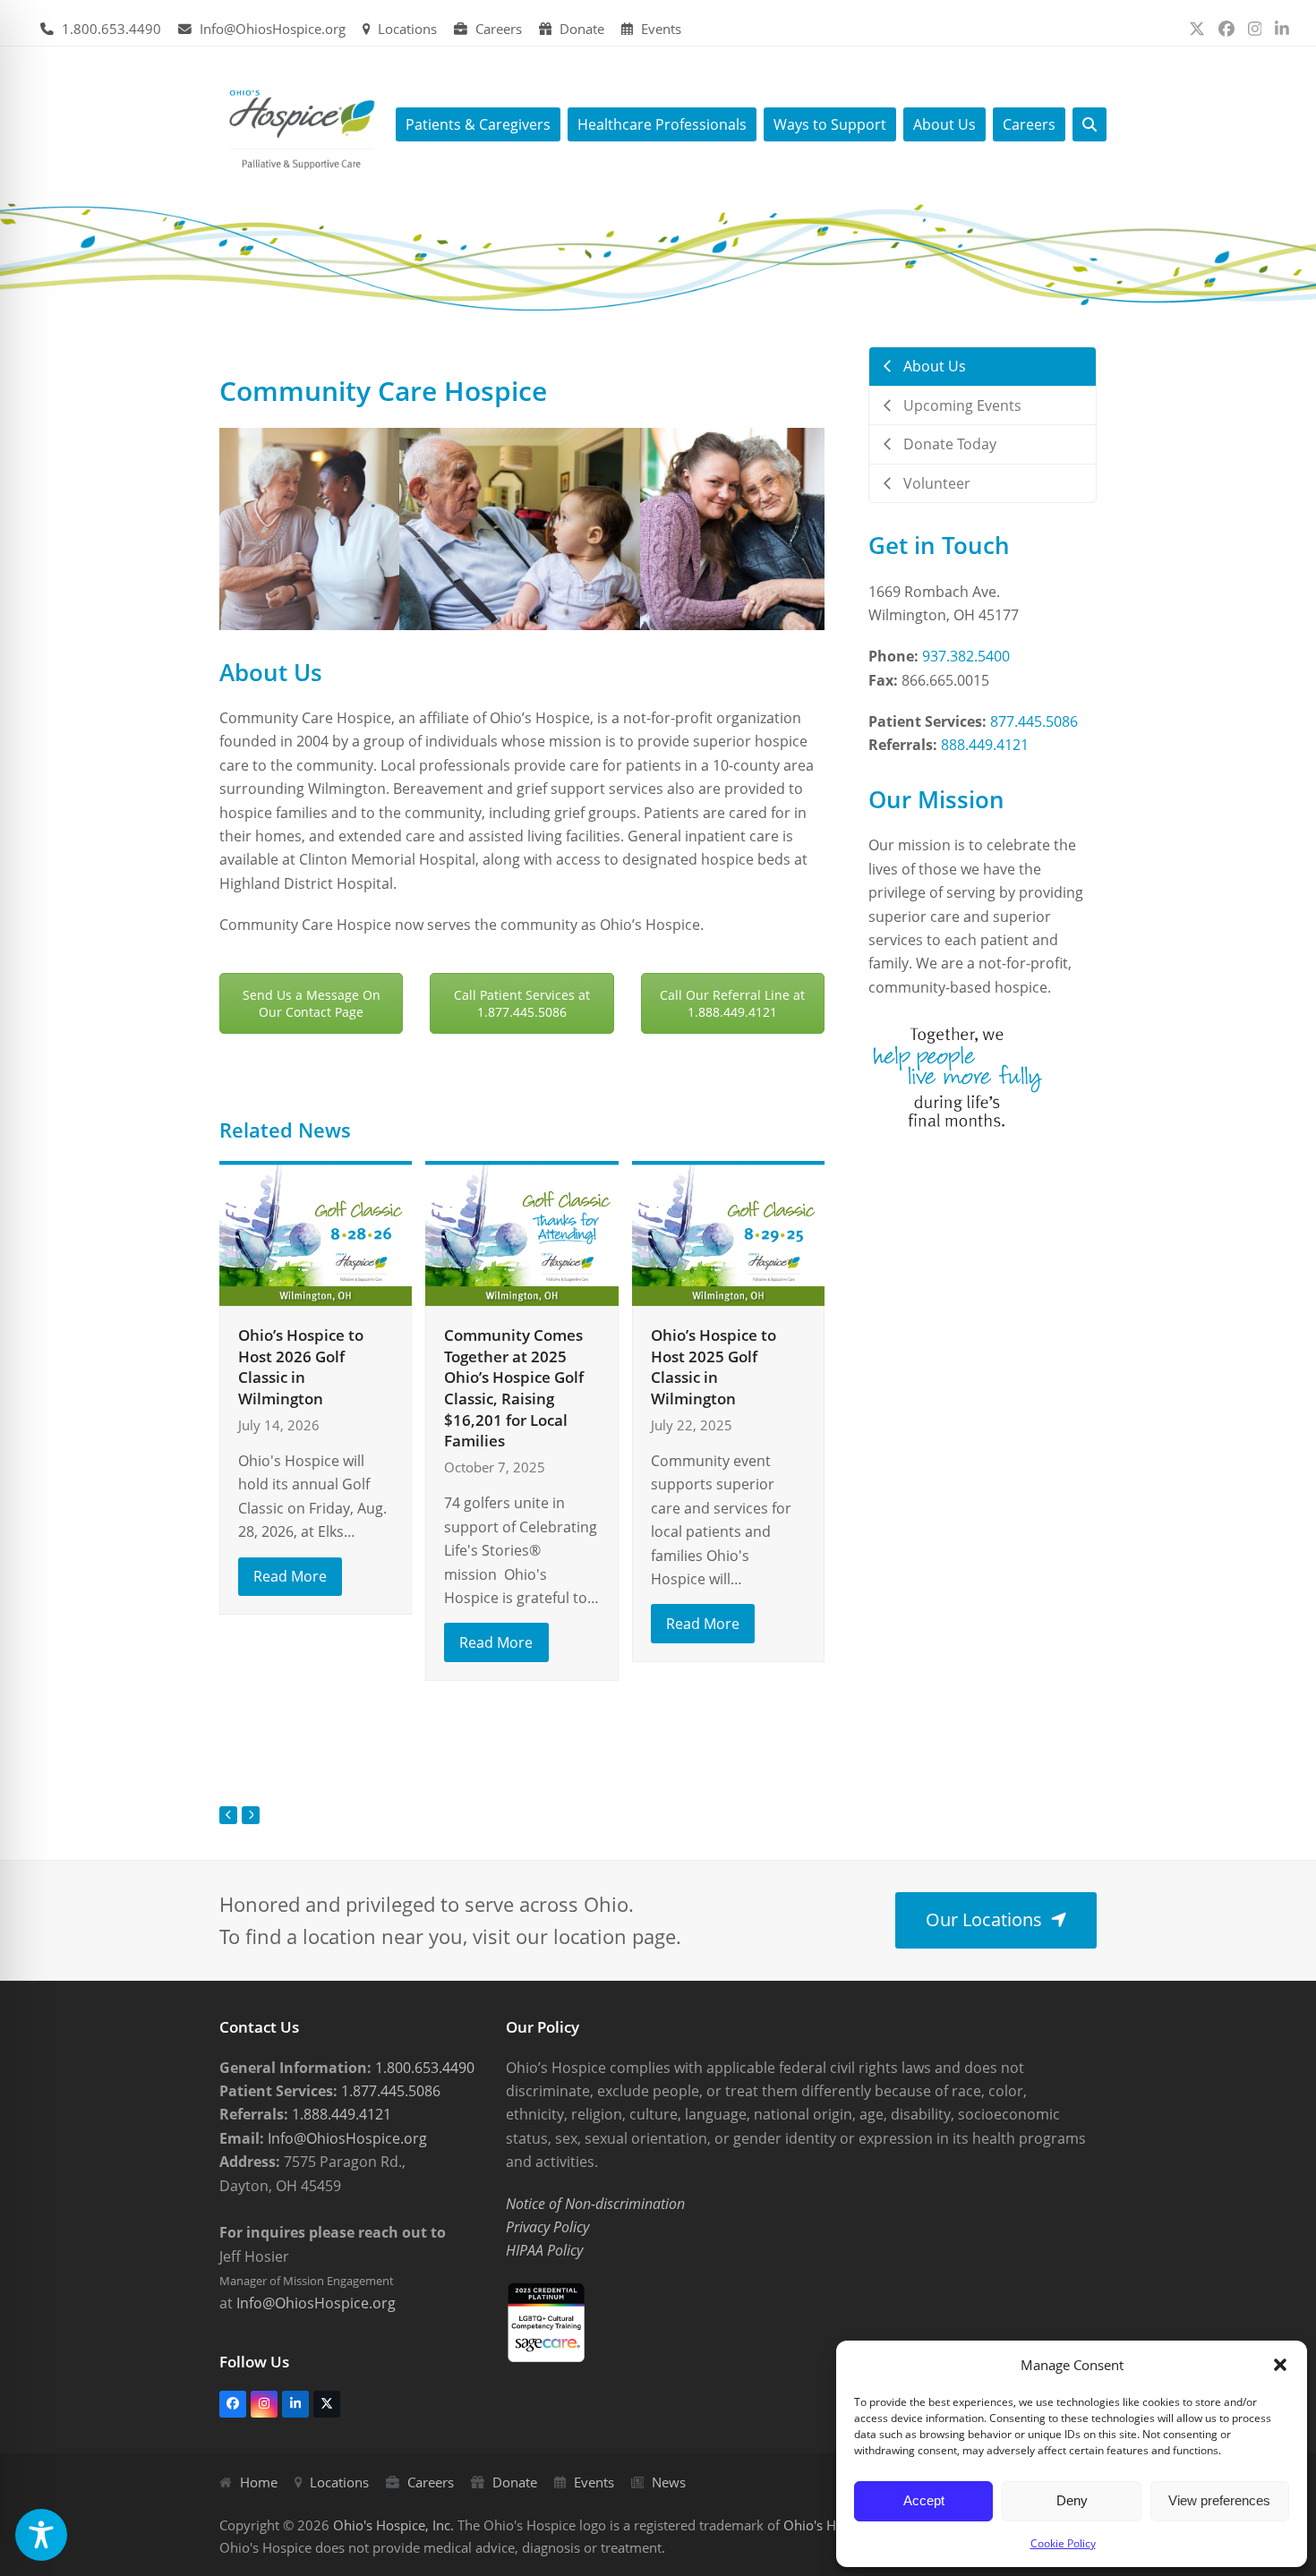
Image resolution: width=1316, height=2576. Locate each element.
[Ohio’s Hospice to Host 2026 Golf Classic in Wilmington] (316, 1232)
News (669, 2482)
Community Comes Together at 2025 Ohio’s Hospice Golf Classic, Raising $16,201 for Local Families (514, 1388)
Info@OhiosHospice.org (273, 29)
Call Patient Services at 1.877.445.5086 (522, 1003)
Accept (924, 2500)
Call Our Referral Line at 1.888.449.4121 (732, 1003)
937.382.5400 (966, 656)
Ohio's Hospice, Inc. (393, 2525)
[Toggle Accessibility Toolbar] (41, 2535)
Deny (1072, 2500)
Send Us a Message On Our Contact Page (312, 1003)
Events (661, 29)
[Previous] (228, 1815)
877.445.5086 (1034, 721)
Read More (290, 1576)
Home (259, 2482)
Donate (582, 29)
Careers (499, 29)
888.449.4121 (985, 745)
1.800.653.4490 (111, 29)
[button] (1280, 2365)
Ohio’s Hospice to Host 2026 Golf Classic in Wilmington (301, 1367)
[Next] (251, 1815)
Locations (407, 29)
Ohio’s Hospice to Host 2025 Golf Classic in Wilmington (714, 1367)
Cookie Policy (1063, 2543)
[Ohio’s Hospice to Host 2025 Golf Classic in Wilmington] (728, 1232)
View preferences (1219, 2500)
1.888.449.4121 (340, 2114)
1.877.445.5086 (389, 2091)
